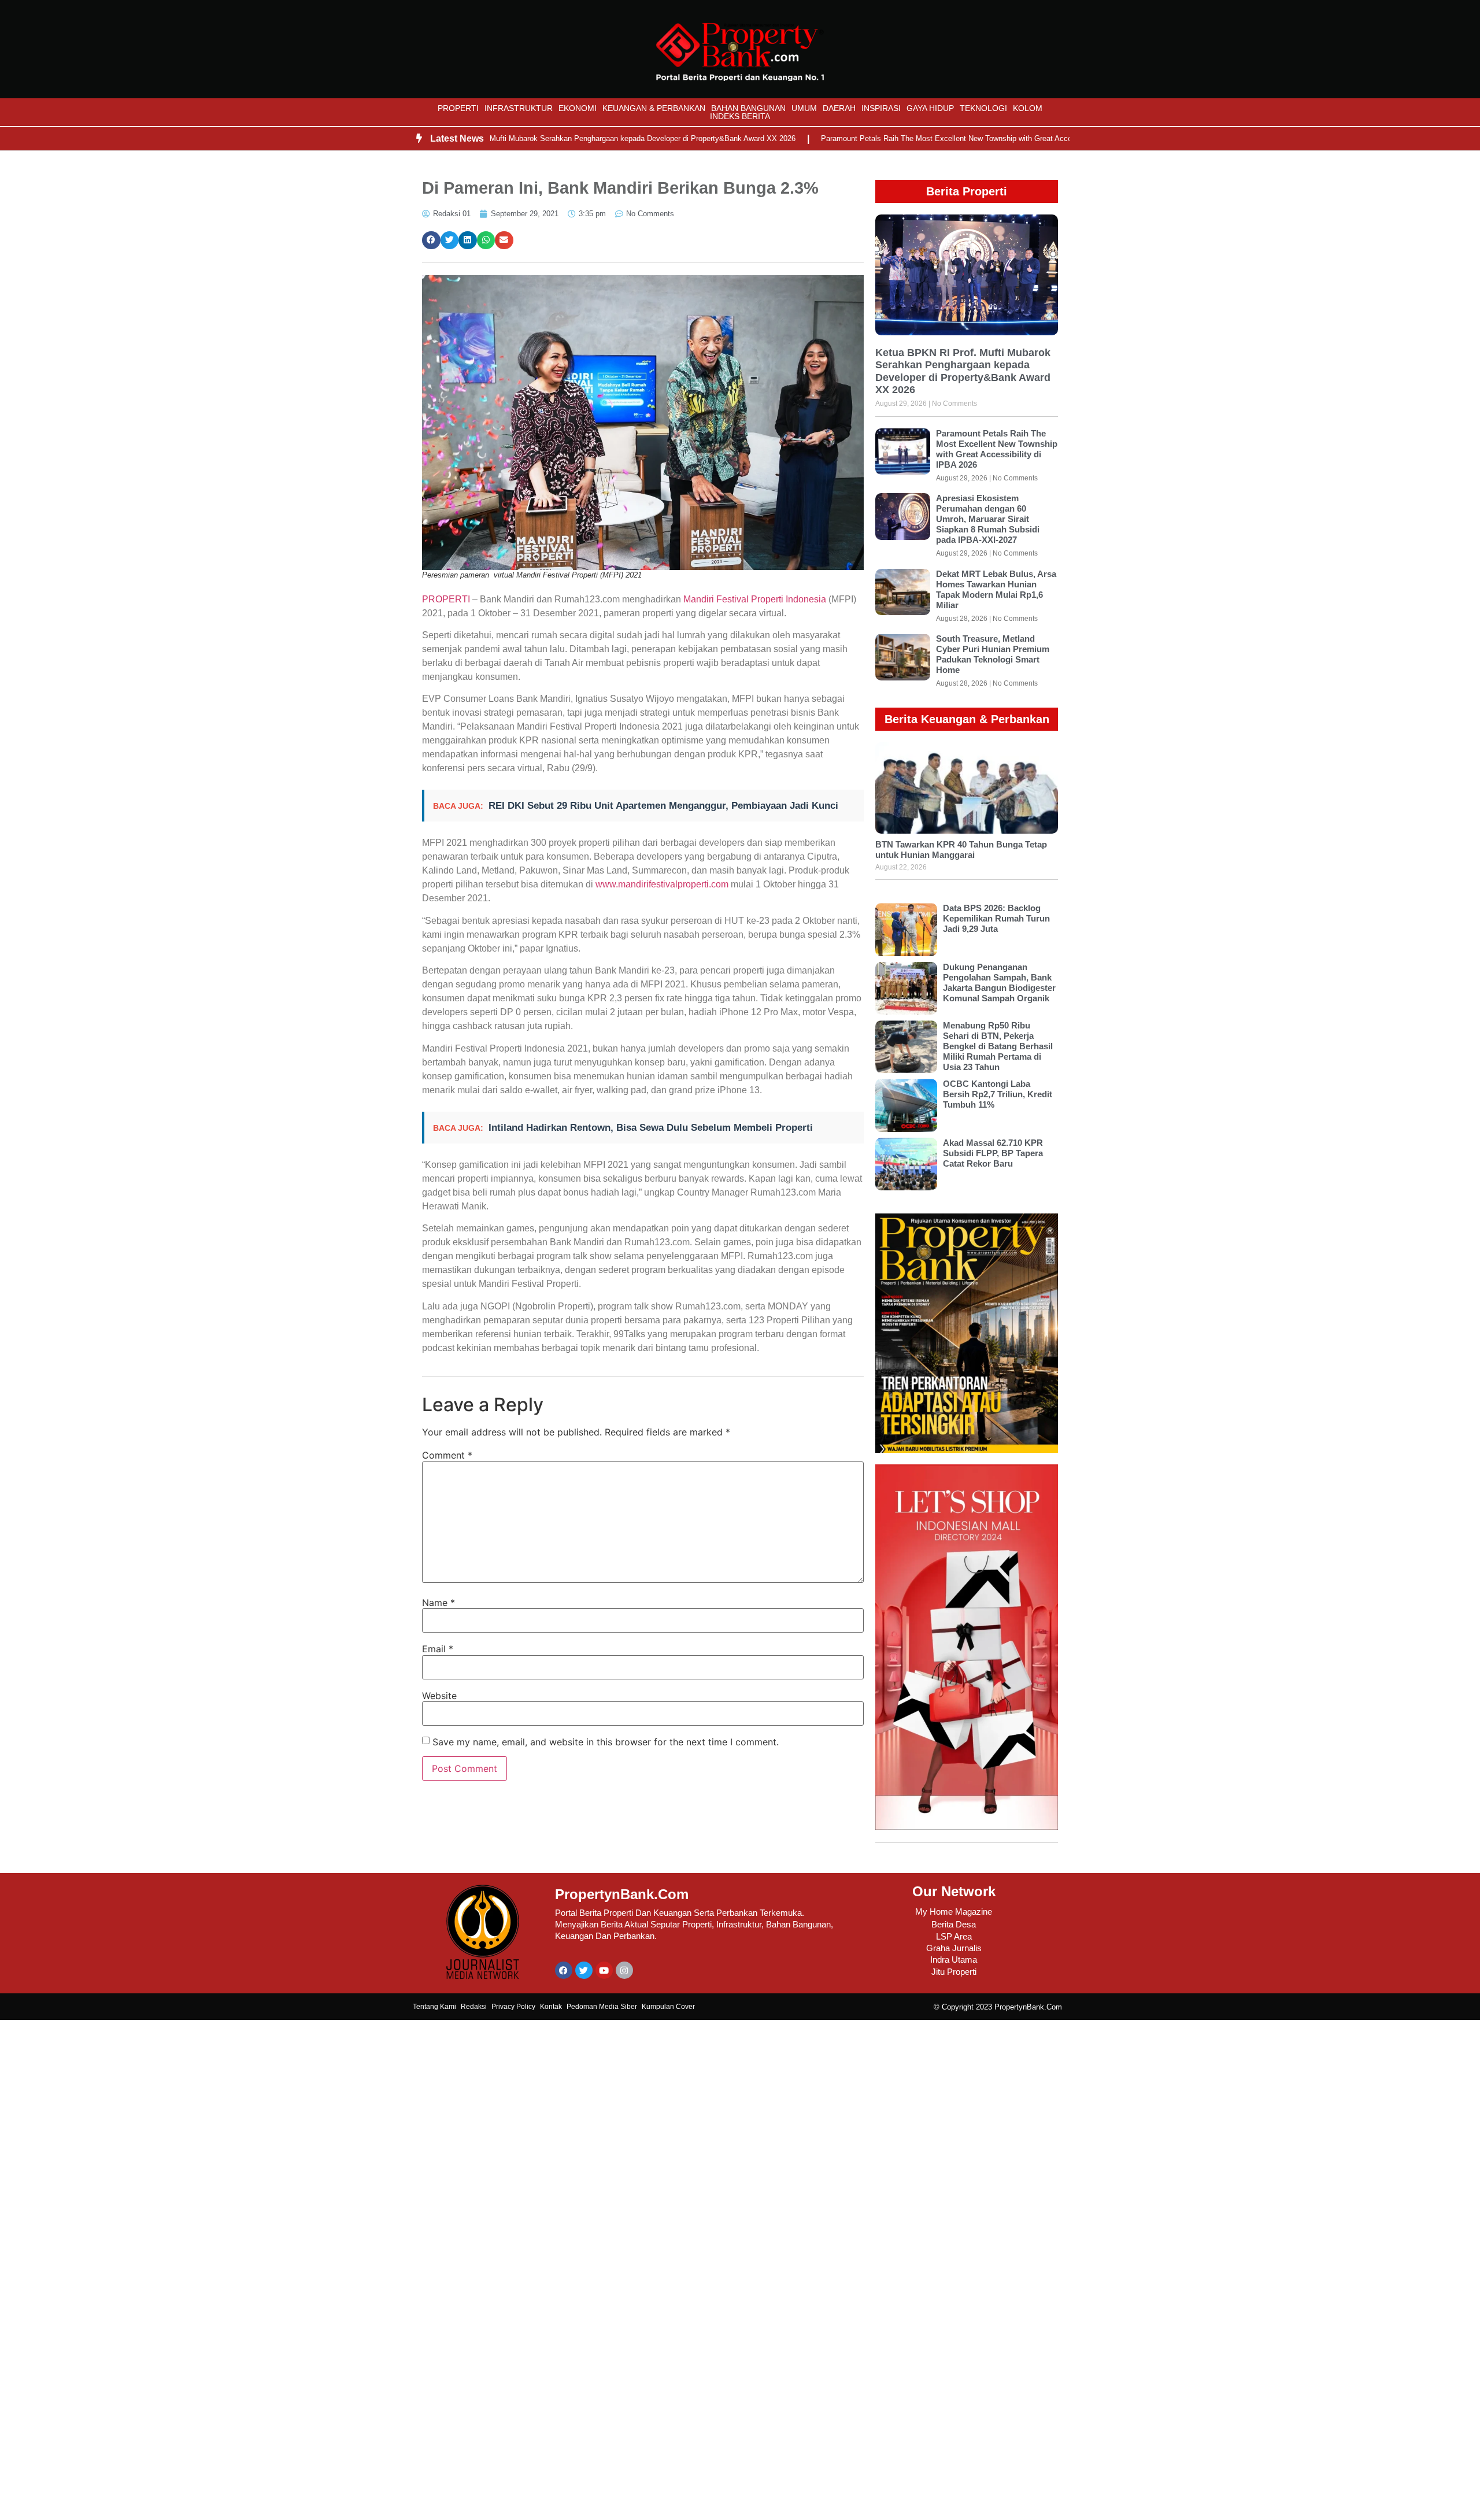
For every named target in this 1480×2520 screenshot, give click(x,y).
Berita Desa (954, 1924)
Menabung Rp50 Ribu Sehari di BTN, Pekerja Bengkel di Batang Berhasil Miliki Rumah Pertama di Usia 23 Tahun (998, 1046)
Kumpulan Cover (668, 2007)
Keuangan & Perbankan (654, 108)
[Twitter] (584, 1970)
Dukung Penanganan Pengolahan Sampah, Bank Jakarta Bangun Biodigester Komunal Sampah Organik (999, 983)
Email (438, 1649)
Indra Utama (954, 1960)
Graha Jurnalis (954, 1948)
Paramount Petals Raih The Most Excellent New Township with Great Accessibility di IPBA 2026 (916, 138)
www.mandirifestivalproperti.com (662, 884)
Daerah (839, 108)
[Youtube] (604, 1970)
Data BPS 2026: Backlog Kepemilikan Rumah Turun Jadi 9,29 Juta (996, 918)
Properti (458, 108)
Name (439, 1603)
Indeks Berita (740, 116)
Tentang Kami (434, 2007)
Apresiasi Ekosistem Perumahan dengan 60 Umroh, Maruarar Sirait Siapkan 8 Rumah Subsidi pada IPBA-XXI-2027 (988, 519)
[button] (431, 240)
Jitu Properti (954, 1972)
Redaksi (474, 2007)
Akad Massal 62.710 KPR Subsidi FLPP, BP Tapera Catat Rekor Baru (993, 1153)
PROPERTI (446, 599)
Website (439, 1696)
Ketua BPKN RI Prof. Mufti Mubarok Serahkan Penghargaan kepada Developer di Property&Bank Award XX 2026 (540, 138)
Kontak (551, 2007)
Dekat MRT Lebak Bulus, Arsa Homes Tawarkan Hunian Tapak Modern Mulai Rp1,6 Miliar (996, 589)
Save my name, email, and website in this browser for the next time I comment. (606, 1742)
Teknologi (983, 108)
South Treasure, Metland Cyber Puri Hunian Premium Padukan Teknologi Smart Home (993, 654)
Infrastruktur (519, 108)
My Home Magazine (954, 1912)
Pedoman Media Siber (602, 2007)
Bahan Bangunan (748, 108)
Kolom (1028, 108)
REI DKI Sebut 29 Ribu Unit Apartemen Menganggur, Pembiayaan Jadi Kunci (663, 806)
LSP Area (954, 1936)
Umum (804, 108)
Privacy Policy (513, 2007)
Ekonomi (578, 108)
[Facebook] (564, 1970)
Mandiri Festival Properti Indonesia (755, 599)
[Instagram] (624, 1970)
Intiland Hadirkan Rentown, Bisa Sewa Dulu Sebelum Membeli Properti (651, 1128)
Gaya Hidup (930, 108)
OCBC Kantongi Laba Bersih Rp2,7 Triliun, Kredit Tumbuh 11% (998, 1094)
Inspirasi (881, 108)
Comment (447, 1455)
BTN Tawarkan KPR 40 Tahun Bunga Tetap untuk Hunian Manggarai (961, 850)
